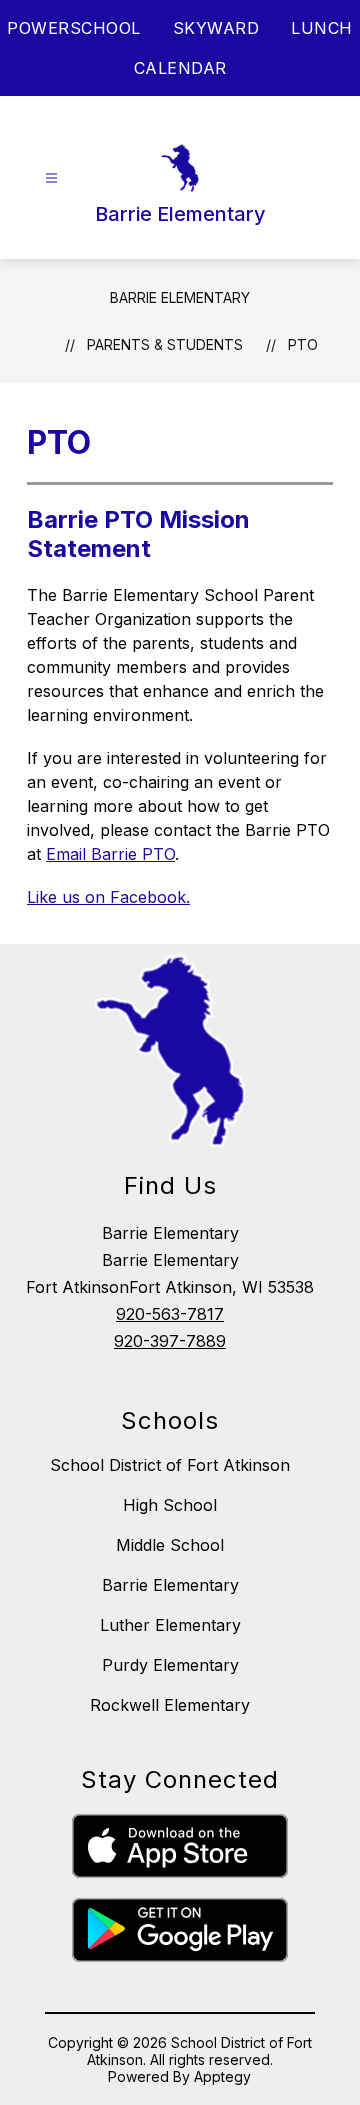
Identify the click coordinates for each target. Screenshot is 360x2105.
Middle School (170, 1545)
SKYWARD (216, 28)
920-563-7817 (170, 1314)
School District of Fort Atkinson (170, 1465)
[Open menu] (51, 178)
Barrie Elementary (180, 297)
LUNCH (322, 28)
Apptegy (222, 2076)
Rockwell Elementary (170, 1705)
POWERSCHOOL (74, 28)
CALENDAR (180, 68)
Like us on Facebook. (108, 897)
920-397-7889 (170, 1341)
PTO (303, 344)
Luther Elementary (170, 1625)
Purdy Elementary (170, 1665)
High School (170, 1505)
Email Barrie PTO (110, 854)
